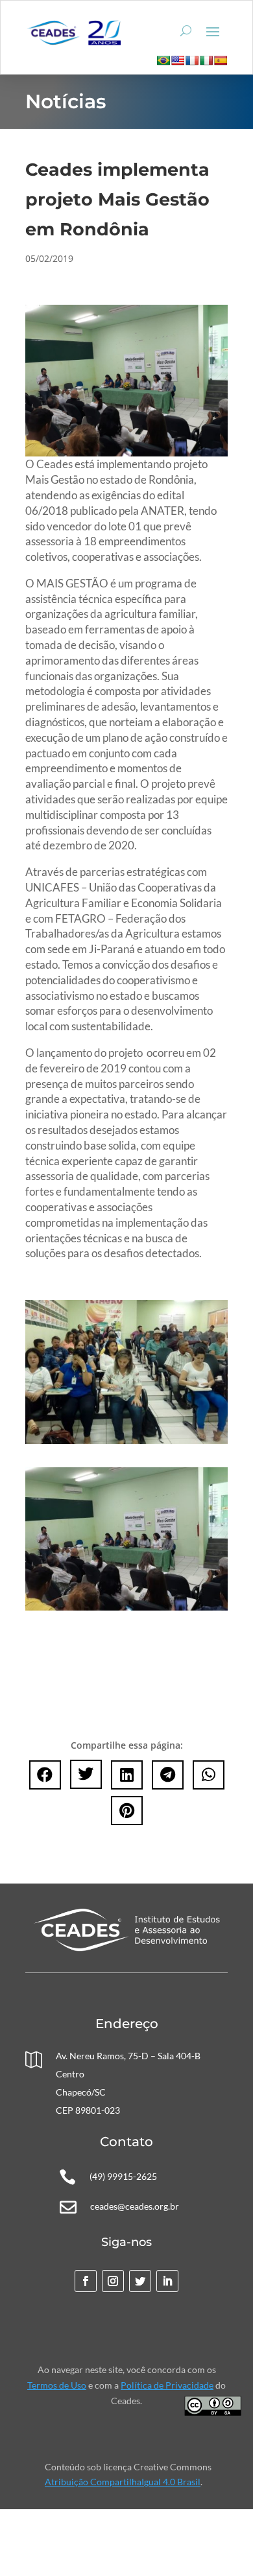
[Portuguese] (163, 60)
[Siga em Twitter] (140, 2281)
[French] (192, 60)
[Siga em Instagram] (113, 2281)
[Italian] (206, 60)
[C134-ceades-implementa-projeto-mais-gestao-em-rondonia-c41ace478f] (126, 1607)
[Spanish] (221, 60)
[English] (178, 60)
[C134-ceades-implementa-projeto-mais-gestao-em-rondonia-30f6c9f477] (126, 1440)
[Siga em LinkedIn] (167, 2281)
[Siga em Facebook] (86, 2281)
